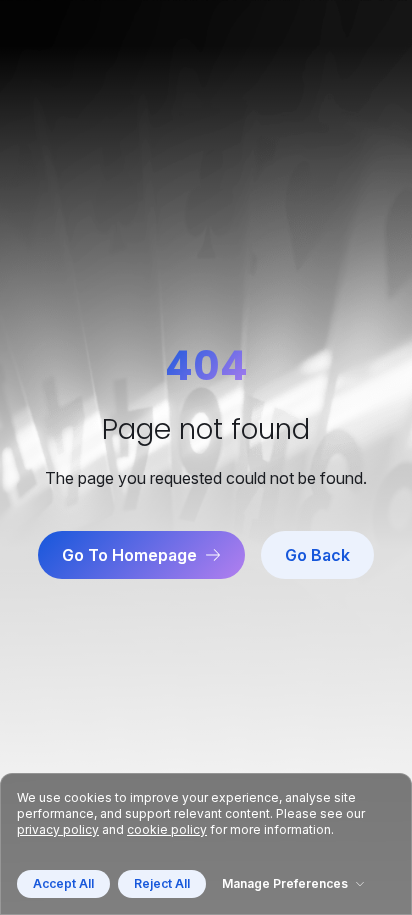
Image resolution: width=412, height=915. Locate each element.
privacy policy (58, 829)
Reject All (162, 883)
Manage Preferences (285, 883)
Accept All (63, 883)
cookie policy (167, 829)
